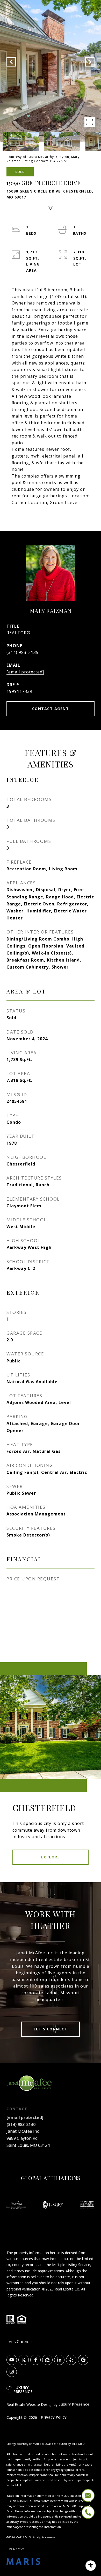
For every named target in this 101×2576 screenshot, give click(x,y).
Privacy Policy (54, 2417)
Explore (51, 1857)
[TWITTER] (24, 2360)
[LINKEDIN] (59, 2360)
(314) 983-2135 (23, 652)
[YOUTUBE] (12, 2360)
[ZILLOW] (47, 2360)
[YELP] (71, 2360)
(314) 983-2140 (21, 2124)
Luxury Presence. (74, 2404)
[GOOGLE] (83, 2360)
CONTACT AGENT (51, 709)
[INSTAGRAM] (12, 2372)
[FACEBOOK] (35, 2360)
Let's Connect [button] (51, 2029)
